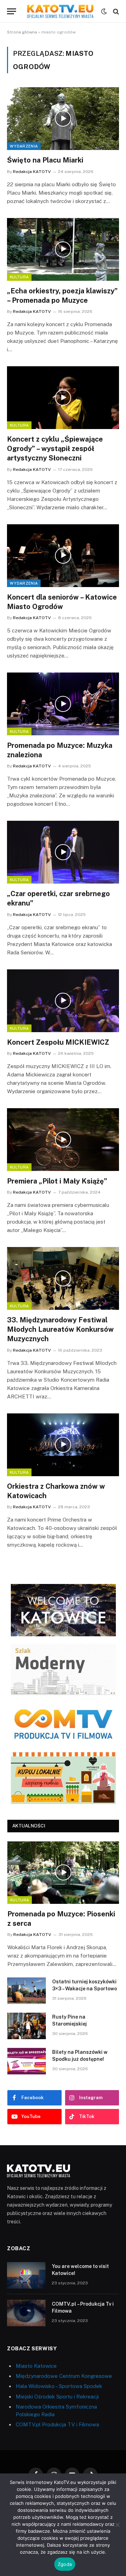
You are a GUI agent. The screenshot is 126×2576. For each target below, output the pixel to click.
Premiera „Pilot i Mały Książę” (57, 1181)
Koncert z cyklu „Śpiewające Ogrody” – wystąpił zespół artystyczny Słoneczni (55, 449)
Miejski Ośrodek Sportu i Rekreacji (57, 2397)
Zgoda (65, 2564)
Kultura (19, 277)
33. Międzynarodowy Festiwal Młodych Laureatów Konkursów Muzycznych (60, 1329)
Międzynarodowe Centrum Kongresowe (64, 2376)
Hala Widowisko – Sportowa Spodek (59, 2386)
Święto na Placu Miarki (45, 160)
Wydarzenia (24, 146)
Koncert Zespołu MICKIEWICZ (58, 1042)
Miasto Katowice (36, 2366)
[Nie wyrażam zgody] (117, 2525)
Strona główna (22, 32)
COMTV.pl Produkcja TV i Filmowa (57, 2424)
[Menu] (12, 11)
